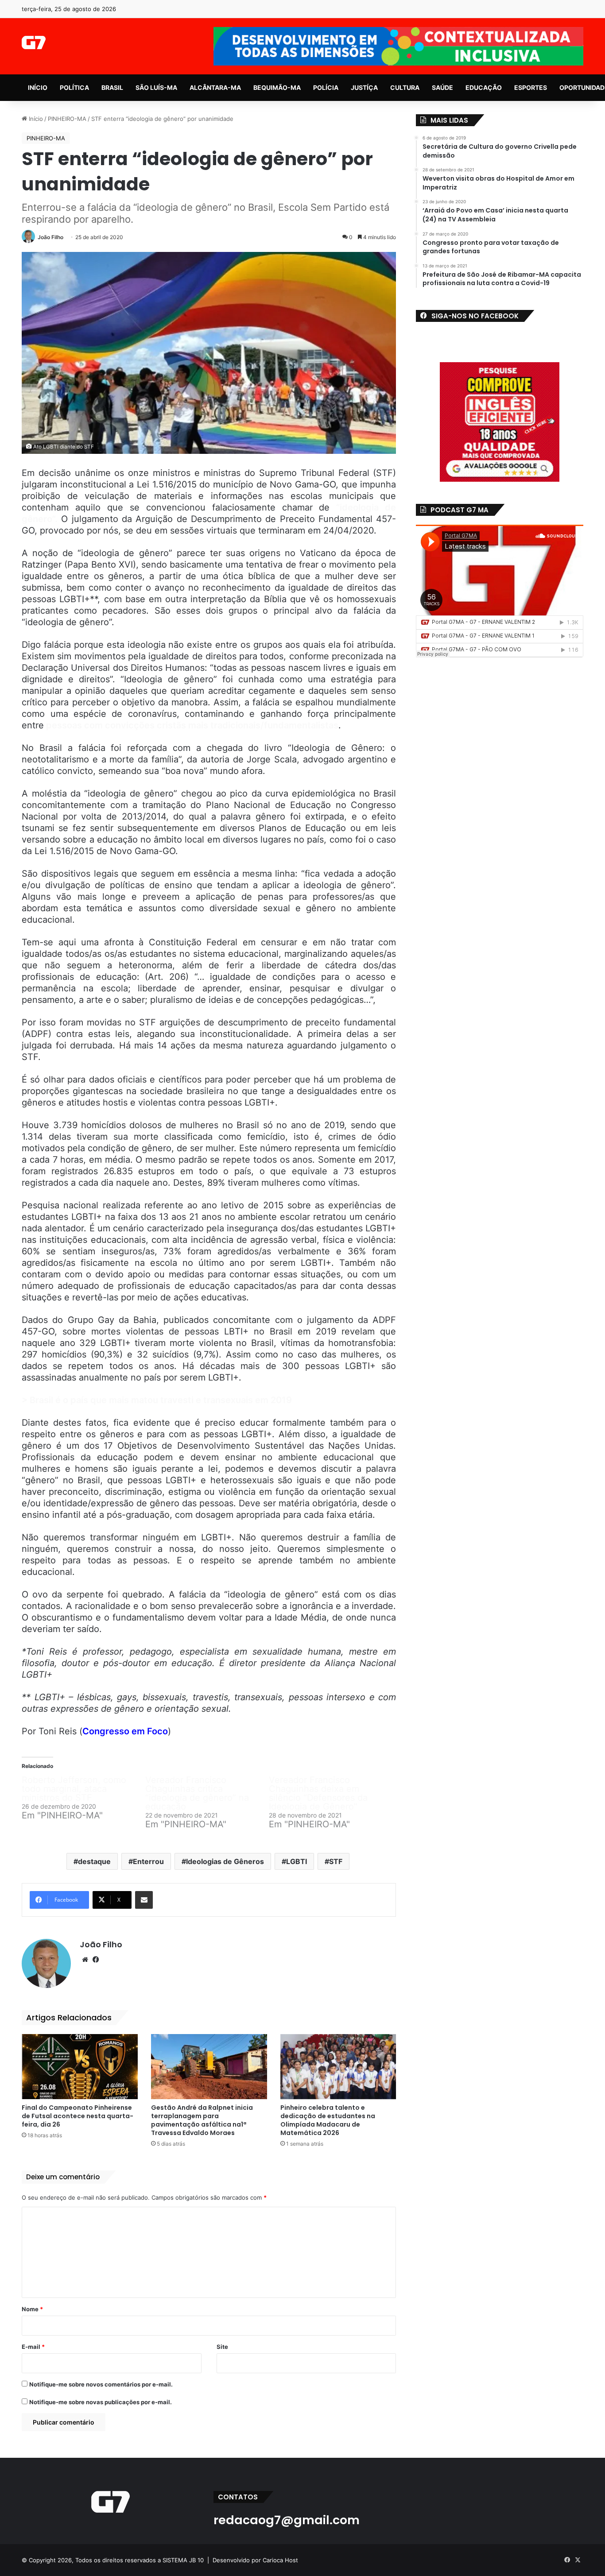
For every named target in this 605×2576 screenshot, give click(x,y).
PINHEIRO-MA (67, 119)
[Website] (85, 1960)
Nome (32, 2309)
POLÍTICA (74, 87)
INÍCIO (38, 87)
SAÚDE (442, 87)
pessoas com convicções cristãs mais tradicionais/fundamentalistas (191, 725)
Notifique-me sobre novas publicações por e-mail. (101, 2402)
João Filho (50, 237)
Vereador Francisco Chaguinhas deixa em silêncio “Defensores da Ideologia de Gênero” (318, 1793)
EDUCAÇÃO (484, 87)
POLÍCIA (326, 87)
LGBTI (297, 1861)
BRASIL (112, 87)
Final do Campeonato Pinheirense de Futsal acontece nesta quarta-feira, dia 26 (78, 2116)
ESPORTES (531, 87)
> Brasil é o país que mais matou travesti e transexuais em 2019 (157, 1400)
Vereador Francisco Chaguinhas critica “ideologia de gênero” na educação (197, 1793)
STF (336, 1861)
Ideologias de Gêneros (225, 1861)
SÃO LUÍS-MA (156, 87)
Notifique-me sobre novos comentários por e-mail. (101, 2384)
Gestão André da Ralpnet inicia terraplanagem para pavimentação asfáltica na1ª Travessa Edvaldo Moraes (202, 2120)
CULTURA (405, 87)
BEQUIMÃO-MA (277, 87)
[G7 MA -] (33, 43)
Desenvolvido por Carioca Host (255, 2560)
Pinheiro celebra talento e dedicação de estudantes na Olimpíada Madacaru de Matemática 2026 (328, 2120)
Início (35, 119)
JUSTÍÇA (364, 87)
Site (222, 2347)
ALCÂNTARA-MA (215, 87)
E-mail (33, 2347)
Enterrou (148, 1861)
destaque (94, 1861)
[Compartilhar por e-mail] (144, 1900)
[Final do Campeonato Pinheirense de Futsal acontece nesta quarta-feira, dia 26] (80, 2067)
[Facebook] (96, 1960)
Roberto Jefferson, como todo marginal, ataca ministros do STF (74, 1789)
